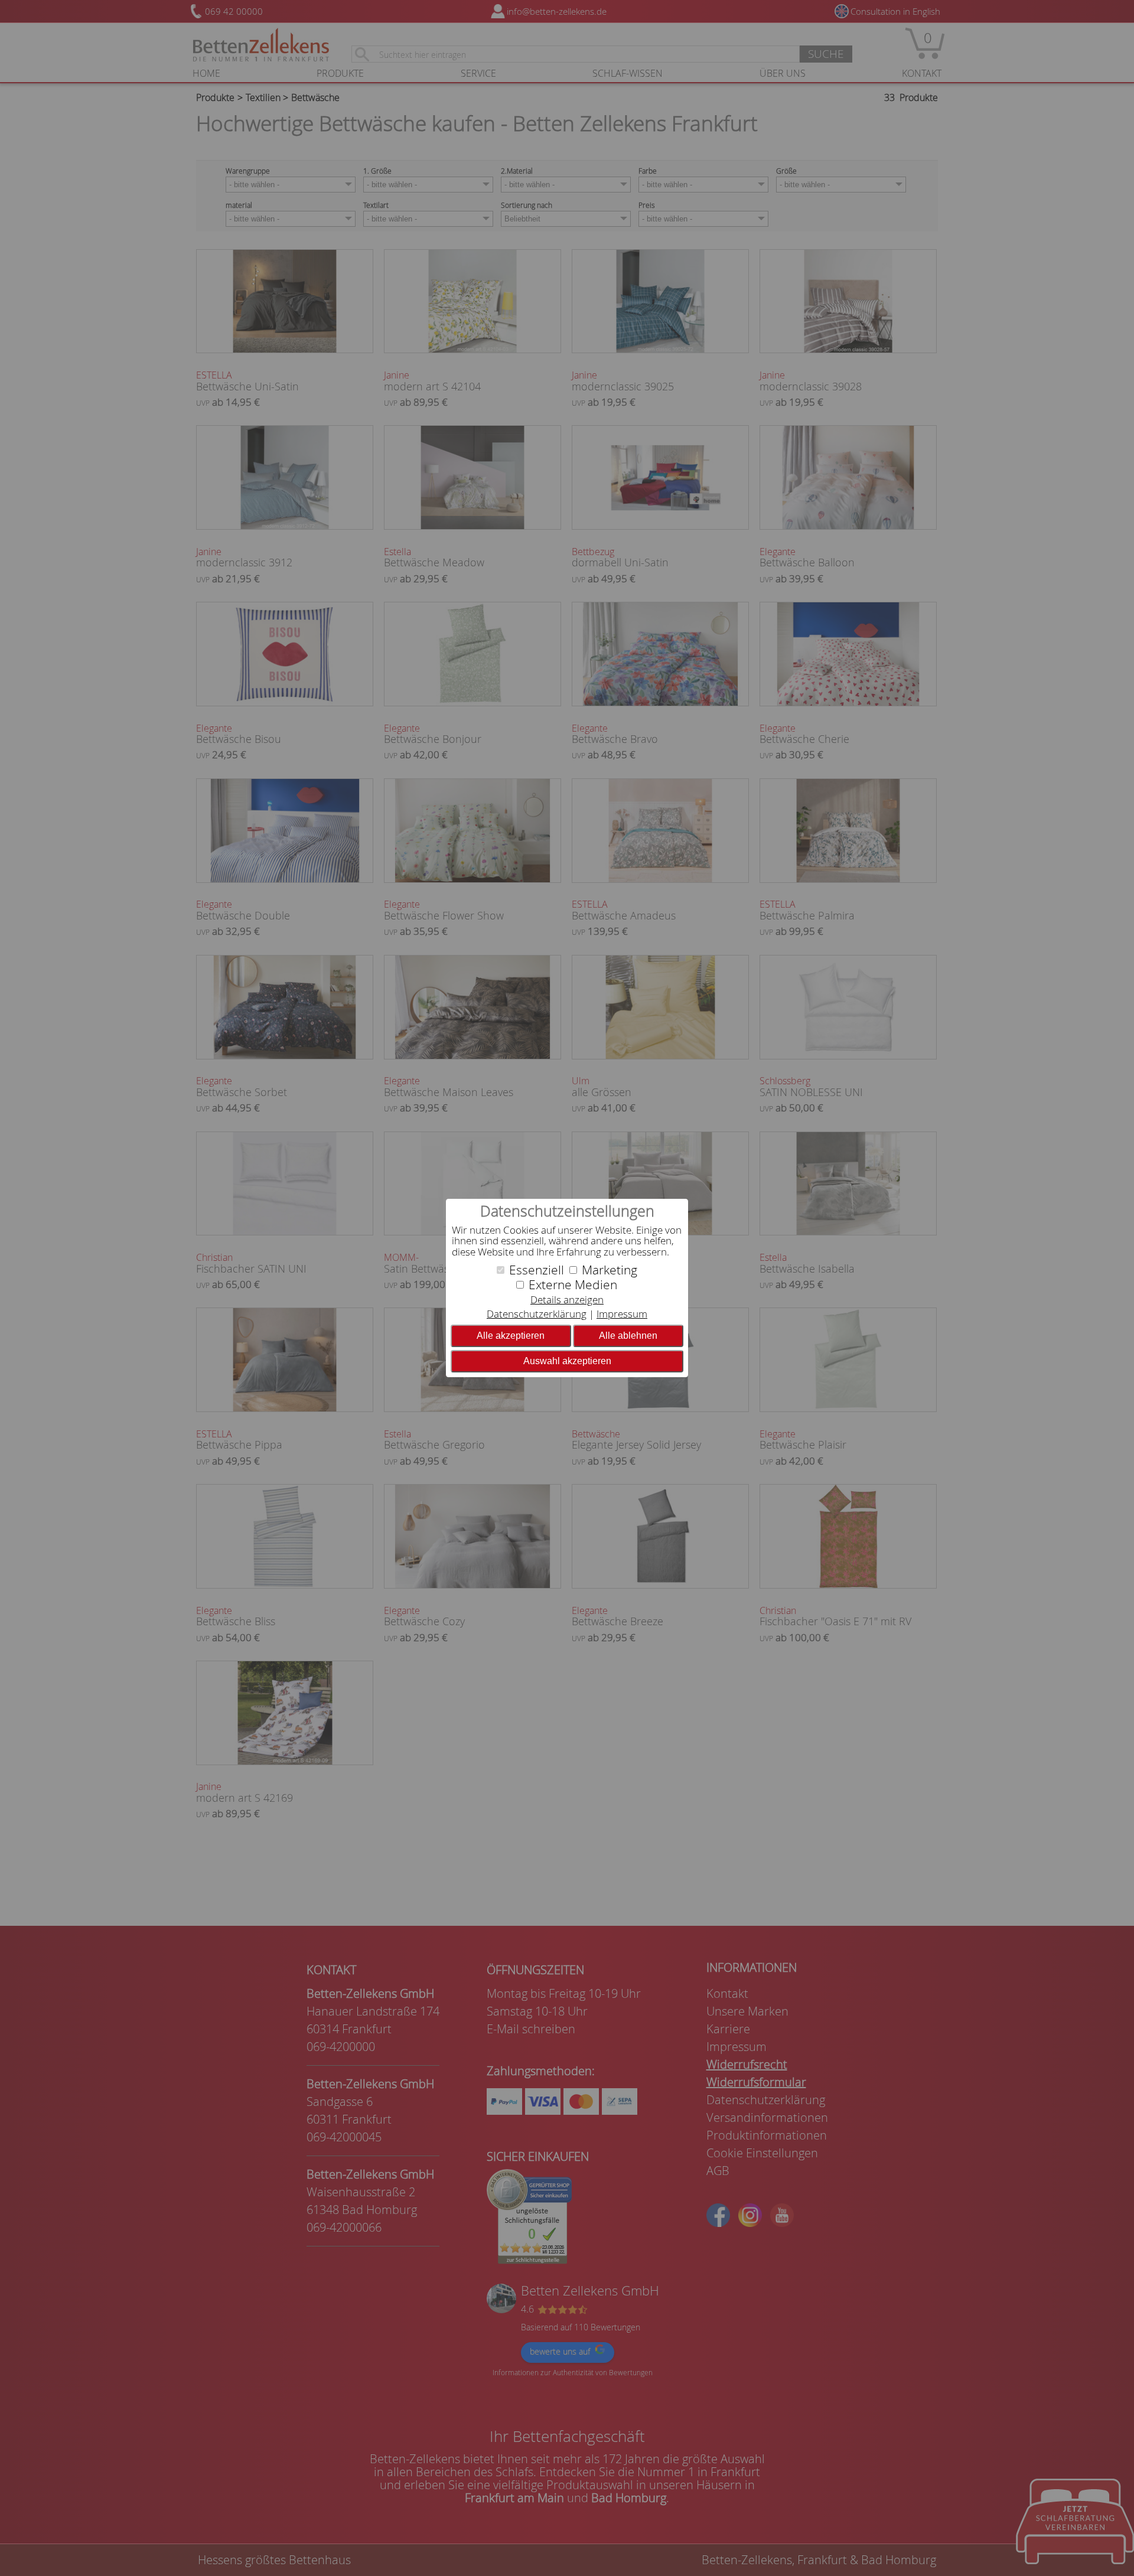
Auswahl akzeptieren (567, 1361)
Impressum (622, 1314)
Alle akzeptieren (511, 1336)
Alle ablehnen (628, 1336)
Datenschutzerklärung (537, 1314)
